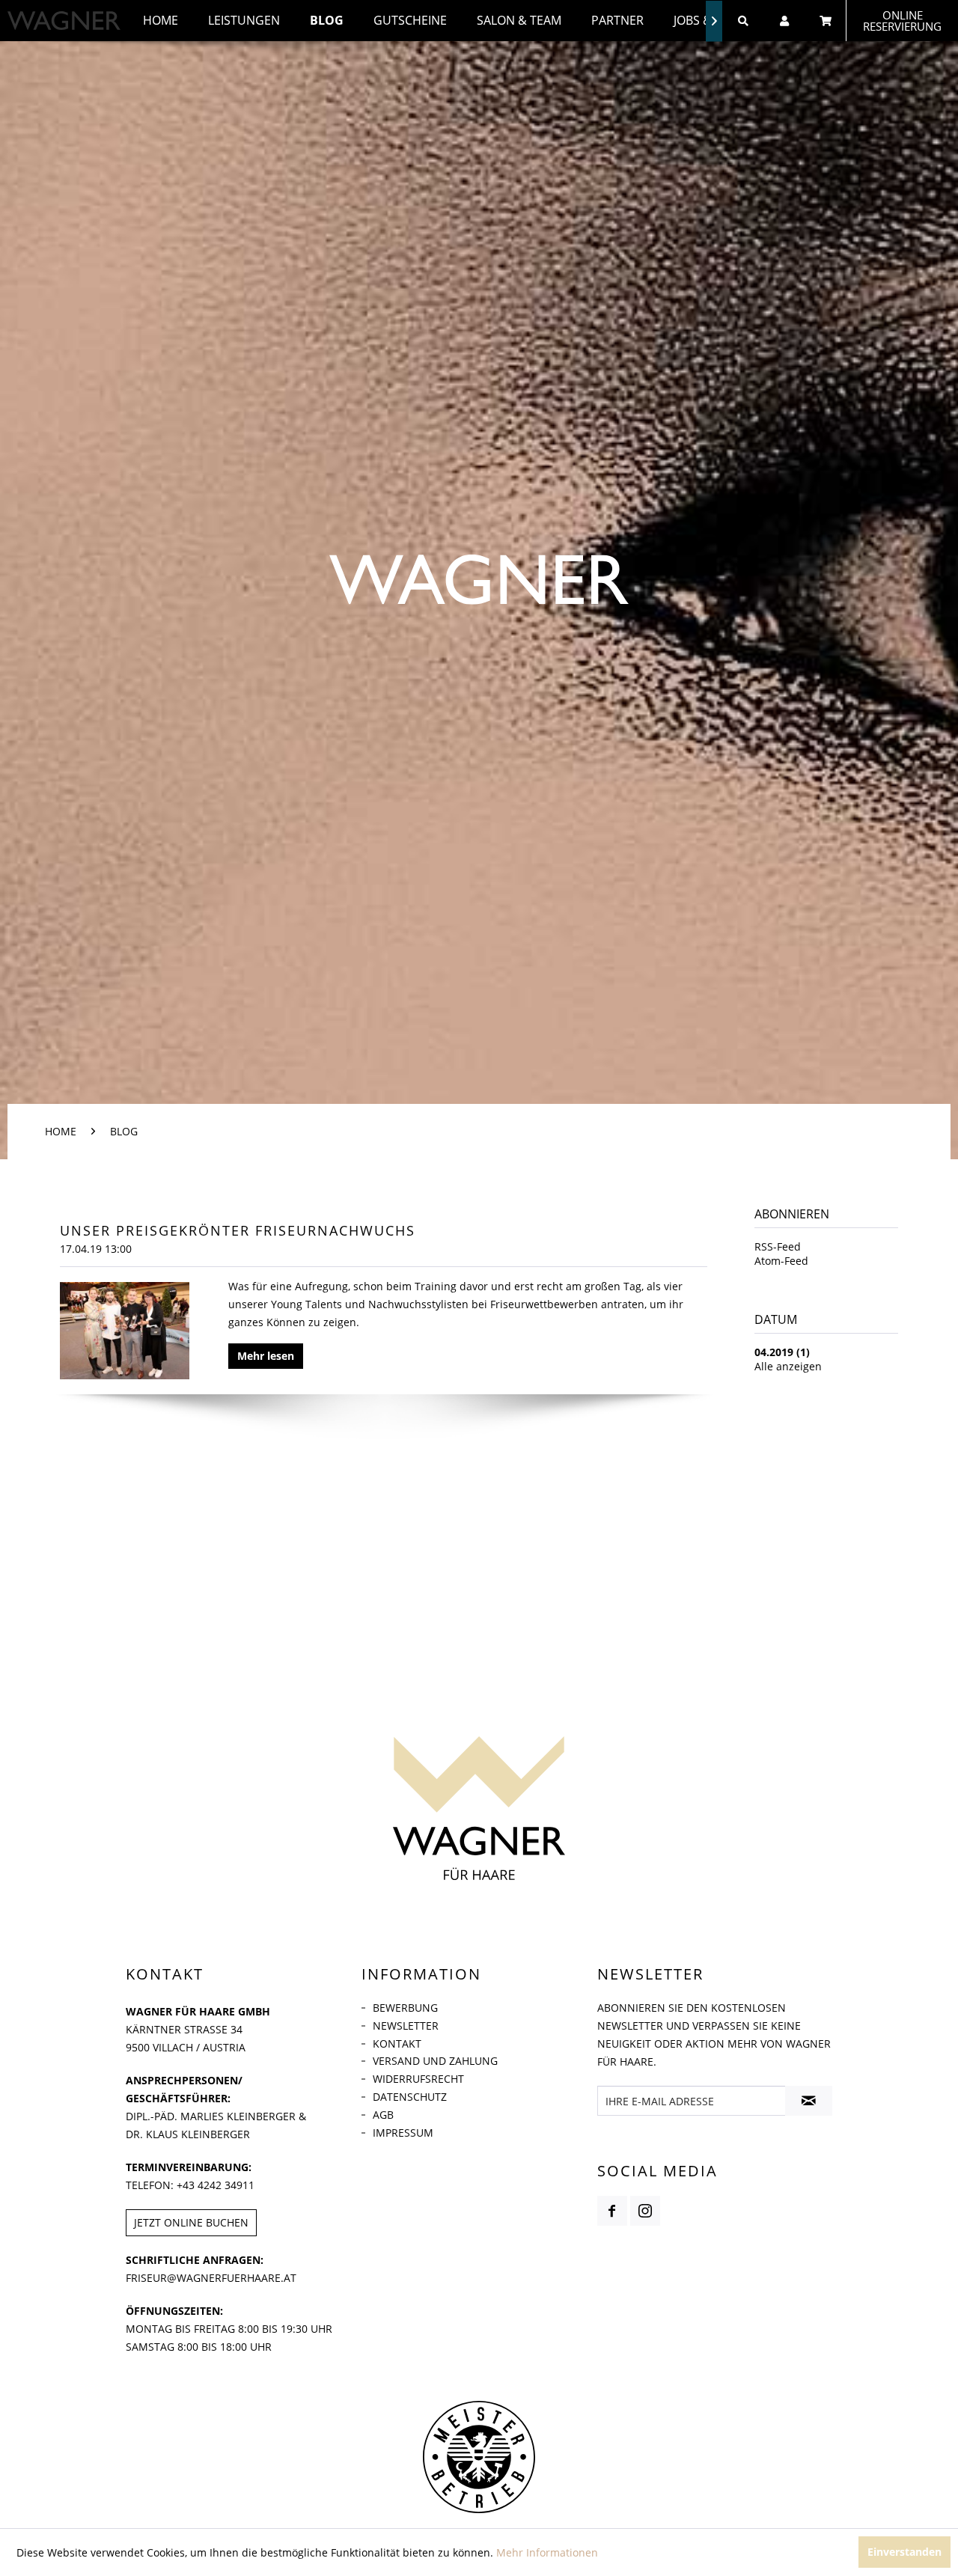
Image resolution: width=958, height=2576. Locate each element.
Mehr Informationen (547, 2552)
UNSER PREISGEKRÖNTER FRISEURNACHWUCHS (238, 1230)
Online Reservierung (902, 21)
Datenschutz (410, 2097)
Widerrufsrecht (418, 2079)
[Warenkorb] (825, 21)
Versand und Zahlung (435, 2061)
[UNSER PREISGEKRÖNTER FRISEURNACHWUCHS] (125, 1331)
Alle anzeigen (788, 1366)
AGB (383, 2115)
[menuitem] (161, 21)
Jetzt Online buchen (191, 2222)
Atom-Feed (781, 1261)
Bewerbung (405, 2008)
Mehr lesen (266, 1356)
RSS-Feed (778, 1246)
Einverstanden (904, 2552)
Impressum (403, 2133)
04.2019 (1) (782, 1352)
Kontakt (397, 2044)
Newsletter (406, 2026)
